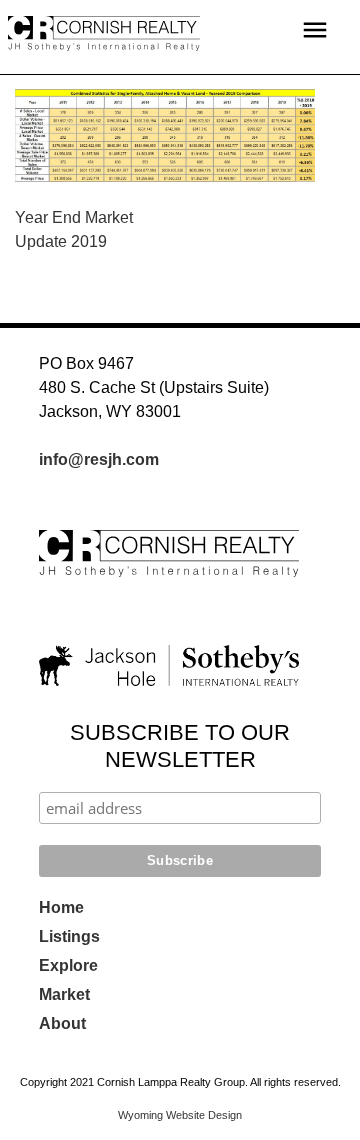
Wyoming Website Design (180, 1115)
